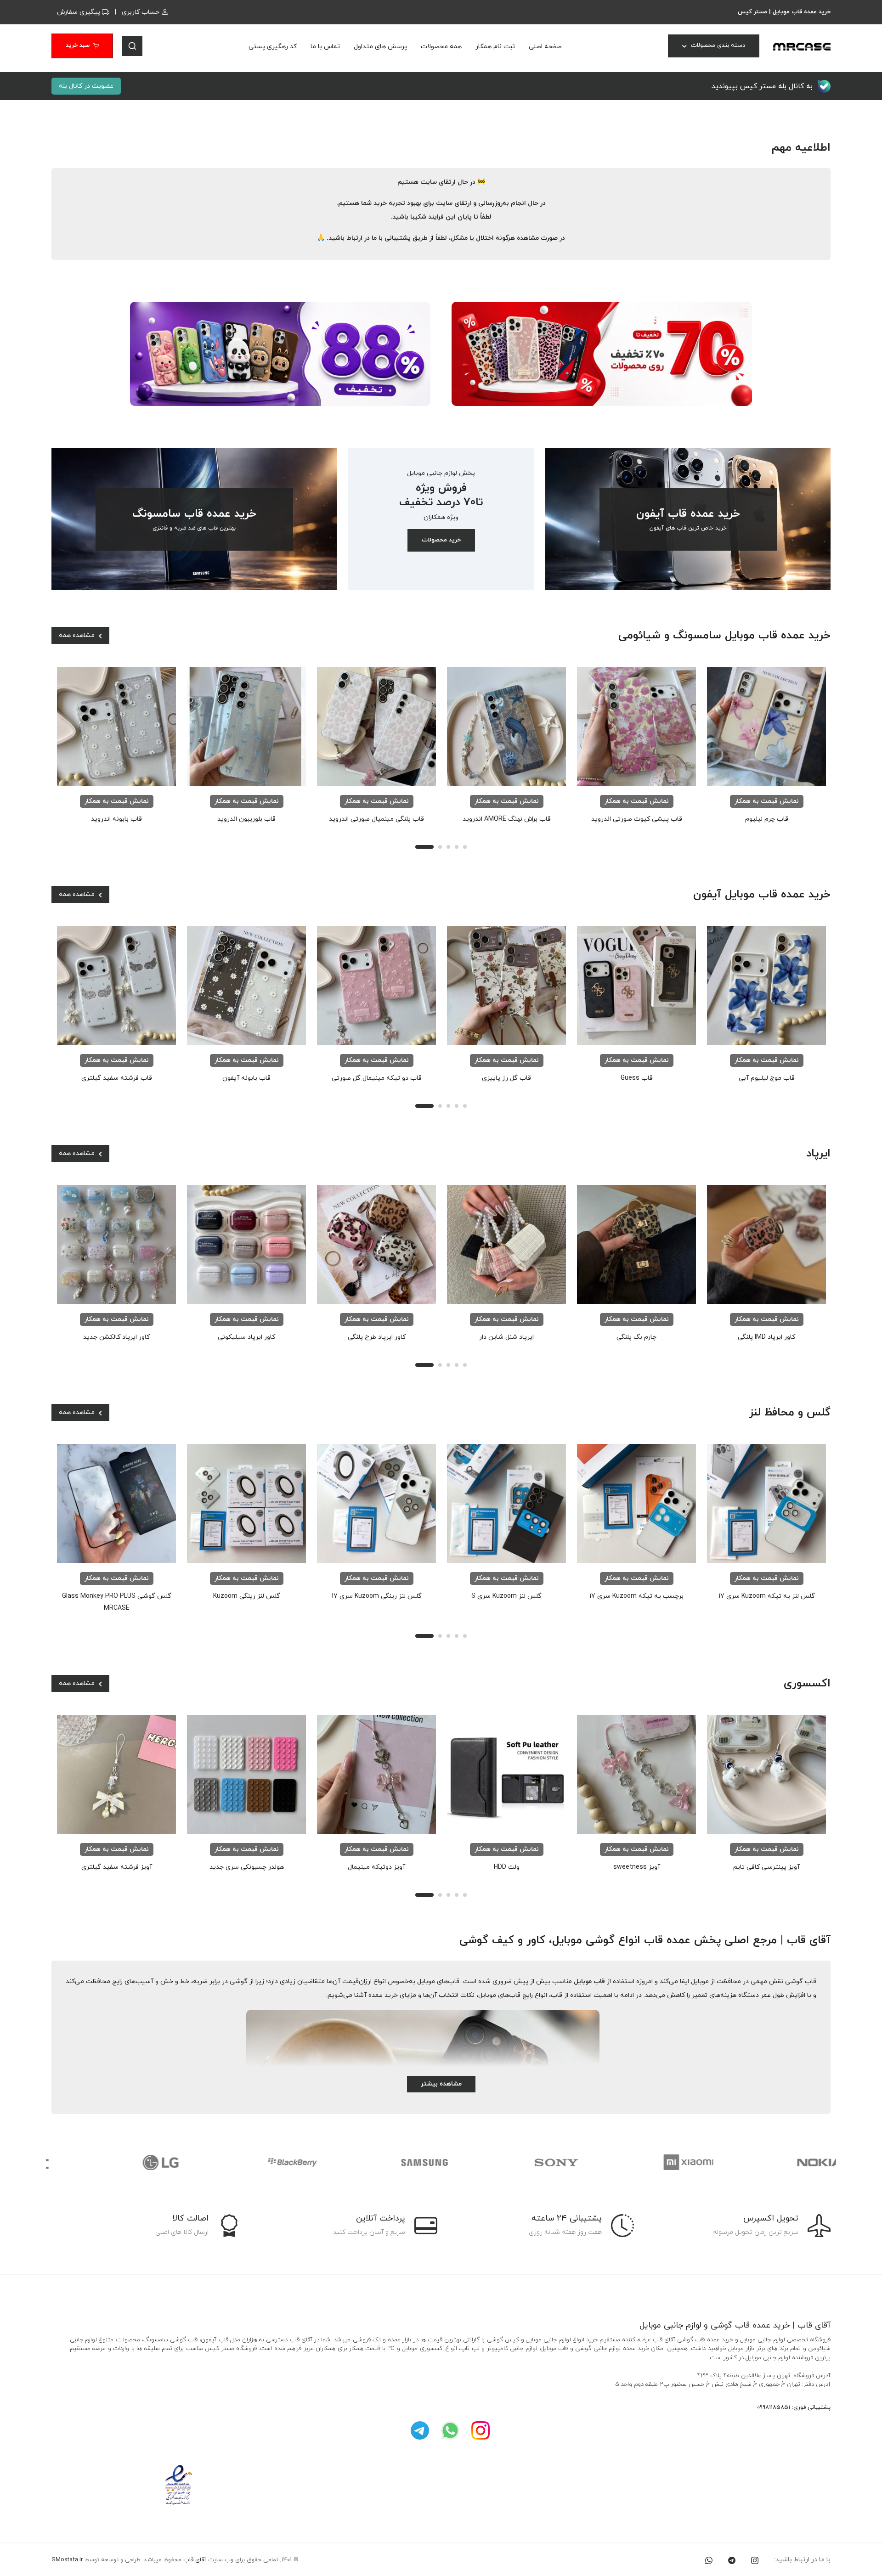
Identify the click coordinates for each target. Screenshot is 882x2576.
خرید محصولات (441, 540)
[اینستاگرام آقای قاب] (481, 2430)
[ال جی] (112, 2162)
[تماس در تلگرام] (732, 2560)
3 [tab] (448, 847)
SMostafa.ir (67, 2560)
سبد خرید (78, 45)
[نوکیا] (771, 2162)
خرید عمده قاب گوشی (750, 2325)
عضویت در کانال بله (86, 86)
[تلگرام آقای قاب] (420, 2430)
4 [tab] (457, 847)
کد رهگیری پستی (273, 47)
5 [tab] (465, 847)
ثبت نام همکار (495, 47)
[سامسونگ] (376, 2162)
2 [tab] (440, 847)
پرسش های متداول (380, 47)
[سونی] (507, 2162)
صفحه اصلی (545, 47)
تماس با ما (325, 47)
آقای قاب (195, 2560)
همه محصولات (441, 47)
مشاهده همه (78, 635)
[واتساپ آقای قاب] (450, 2430)
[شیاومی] (639, 2162)
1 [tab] (424, 847)
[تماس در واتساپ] (709, 2560)
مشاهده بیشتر (441, 2084)
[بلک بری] (244, 2162)
